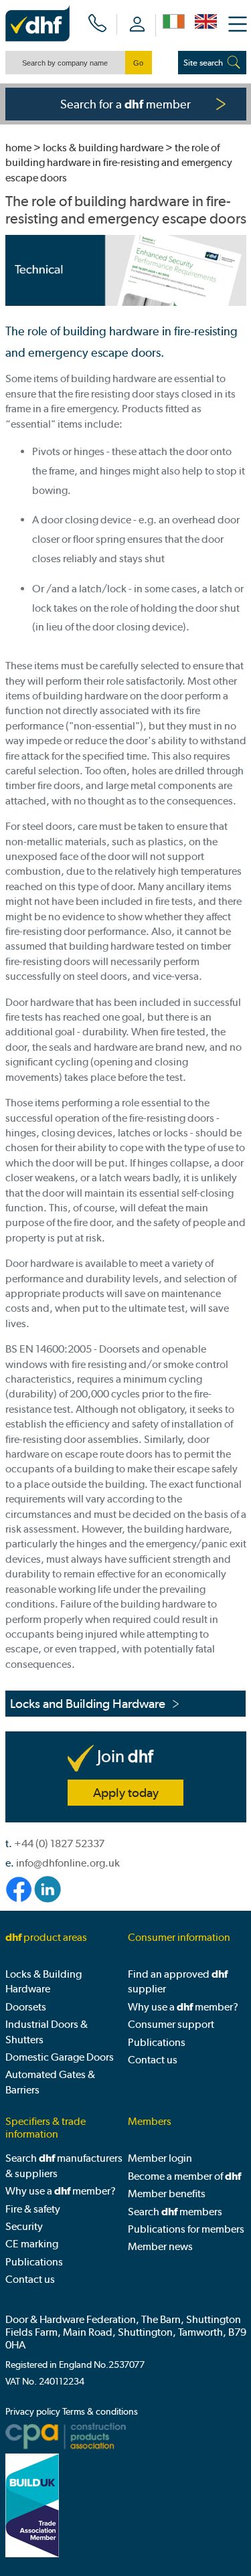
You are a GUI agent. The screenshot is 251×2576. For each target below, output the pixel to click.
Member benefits (167, 2194)
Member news (160, 2246)
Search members (175, 2212)
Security (24, 2226)
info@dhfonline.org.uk (68, 1863)
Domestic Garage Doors (60, 2057)
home (18, 148)
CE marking (32, 2244)
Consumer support (171, 2024)
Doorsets (26, 2007)
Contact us (153, 2060)
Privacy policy (33, 2412)
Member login (160, 2158)
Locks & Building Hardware (103, 148)
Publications (157, 2042)
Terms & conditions (100, 2412)
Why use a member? (183, 2007)
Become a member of (184, 2176)
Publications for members (186, 2229)
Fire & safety (33, 2209)
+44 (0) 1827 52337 (59, 1843)
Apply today (126, 1793)
